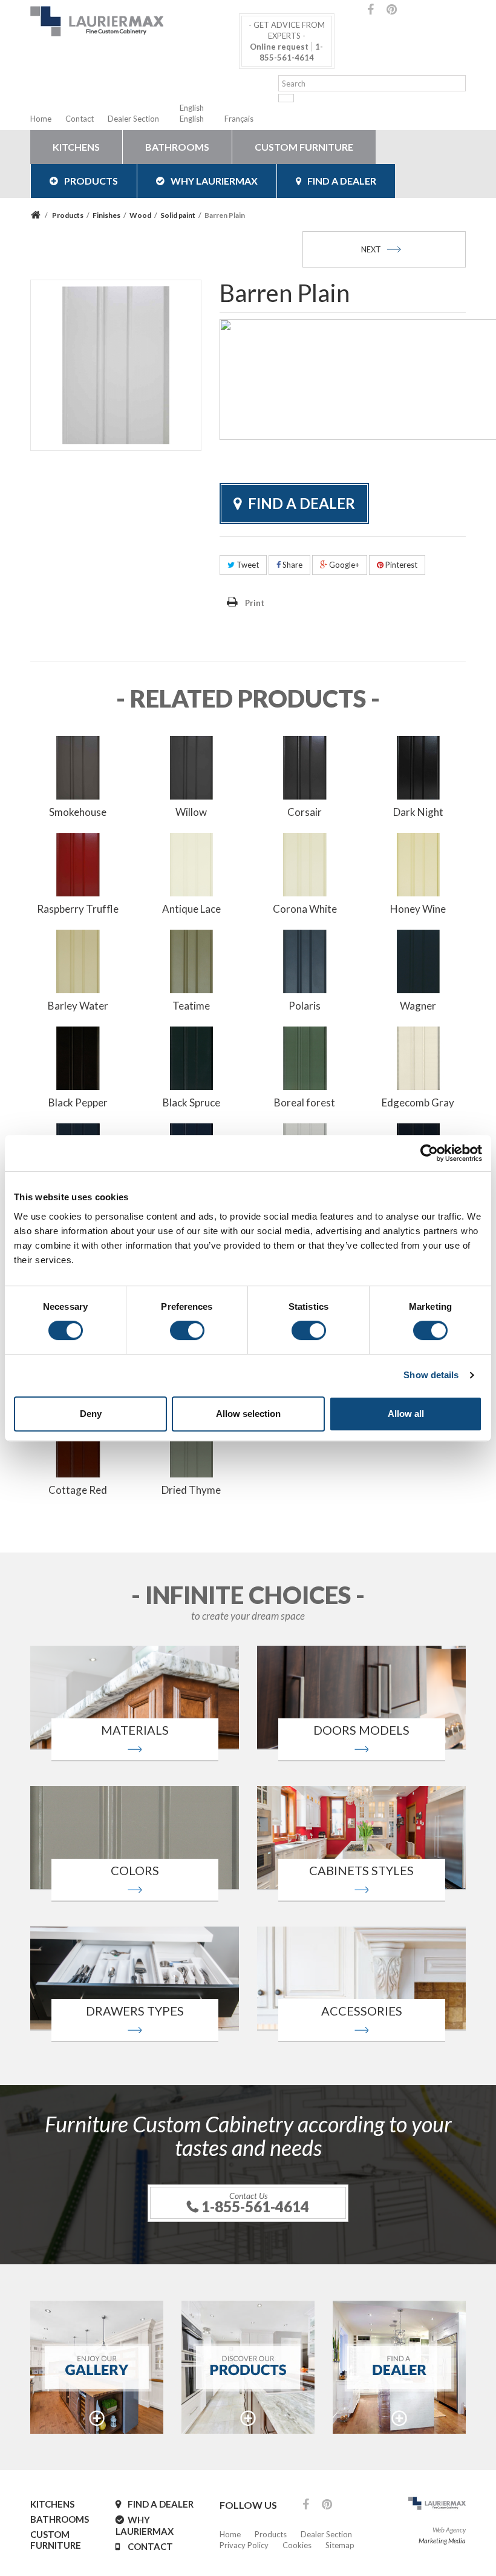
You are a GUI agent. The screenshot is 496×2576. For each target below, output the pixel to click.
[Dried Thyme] (192, 1444)
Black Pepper (78, 1102)
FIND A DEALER (342, 181)
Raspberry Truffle (78, 909)
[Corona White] (305, 863)
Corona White (305, 909)
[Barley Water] (78, 960)
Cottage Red (78, 1490)
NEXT (371, 249)
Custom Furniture (304, 147)
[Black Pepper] (78, 1057)
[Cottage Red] (78, 1444)
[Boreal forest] (305, 1057)
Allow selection (248, 1414)
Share (292, 565)
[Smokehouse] (78, 766)
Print (255, 603)
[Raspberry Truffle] (78, 863)
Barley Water (78, 1006)
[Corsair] (305, 766)
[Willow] (192, 766)
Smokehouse (78, 812)
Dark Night (418, 812)
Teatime (191, 1006)
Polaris (305, 1006)
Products (91, 181)
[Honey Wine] (419, 863)
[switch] (187, 1330)
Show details (431, 1375)
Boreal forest (305, 1102)
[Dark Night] (419, 766)
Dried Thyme (191, 1490)
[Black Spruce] (192, 1057)
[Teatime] (192, 960)
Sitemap (340, 2545)
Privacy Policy (244, 2545)
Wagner (418, 1006)
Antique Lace (191, 909)
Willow (191, 812)
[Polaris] (305, 960)
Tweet (247, 565)
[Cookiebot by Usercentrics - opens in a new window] (429, 1153)
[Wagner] (419, 960)
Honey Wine (418, 909)
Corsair (305, 812)
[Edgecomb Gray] (419, 1057)
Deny (91, 1414)
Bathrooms (177, 147)
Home (41, 119)
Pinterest (400, 565)
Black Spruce (191, 1102)
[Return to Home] (37, 215)
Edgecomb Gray (418, 1102)
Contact (80, 119)
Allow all (406, 1414)
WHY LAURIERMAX (214, 181)
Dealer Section (133, 119)
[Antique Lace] (192, 863)
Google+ (343, 565)
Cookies (297, 2545)
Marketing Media (442, 2541)
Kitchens (76, 147)
